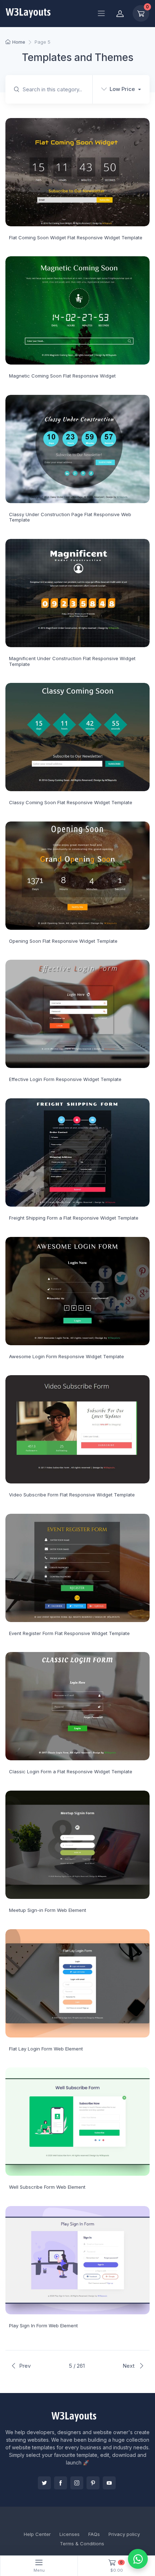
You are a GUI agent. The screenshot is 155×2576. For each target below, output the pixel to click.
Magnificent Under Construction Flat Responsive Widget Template (72, 661)
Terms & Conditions (82, 2544)
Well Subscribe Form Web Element (47, 2187)
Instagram (77, 2483)
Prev (25, 2366)
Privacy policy (124, 2534)
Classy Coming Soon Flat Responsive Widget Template (71, 802)
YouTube (109, 2483)
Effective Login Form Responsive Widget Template (65, 1079)
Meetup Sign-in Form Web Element (48, 1910)
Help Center (37, 2534)
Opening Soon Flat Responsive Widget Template (63, 941)
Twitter (44, 2483)
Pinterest (93, 2483)
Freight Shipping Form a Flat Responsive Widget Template (74, 1218)
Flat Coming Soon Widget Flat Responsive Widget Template (76, 237)
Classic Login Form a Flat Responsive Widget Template (71, 1771)
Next (129, 2366)
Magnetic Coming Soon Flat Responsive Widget (62, 376)
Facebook (61, 2483)
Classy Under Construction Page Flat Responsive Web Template (70, 517)
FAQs (94, 2534)
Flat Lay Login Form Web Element (46, 2049)
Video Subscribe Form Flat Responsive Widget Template (72, 1495)
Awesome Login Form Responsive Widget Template (67, 1356)
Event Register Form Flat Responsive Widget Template (69, 1633)
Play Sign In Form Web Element (43, 2326)
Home (19, 42)
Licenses (70, 2534)
